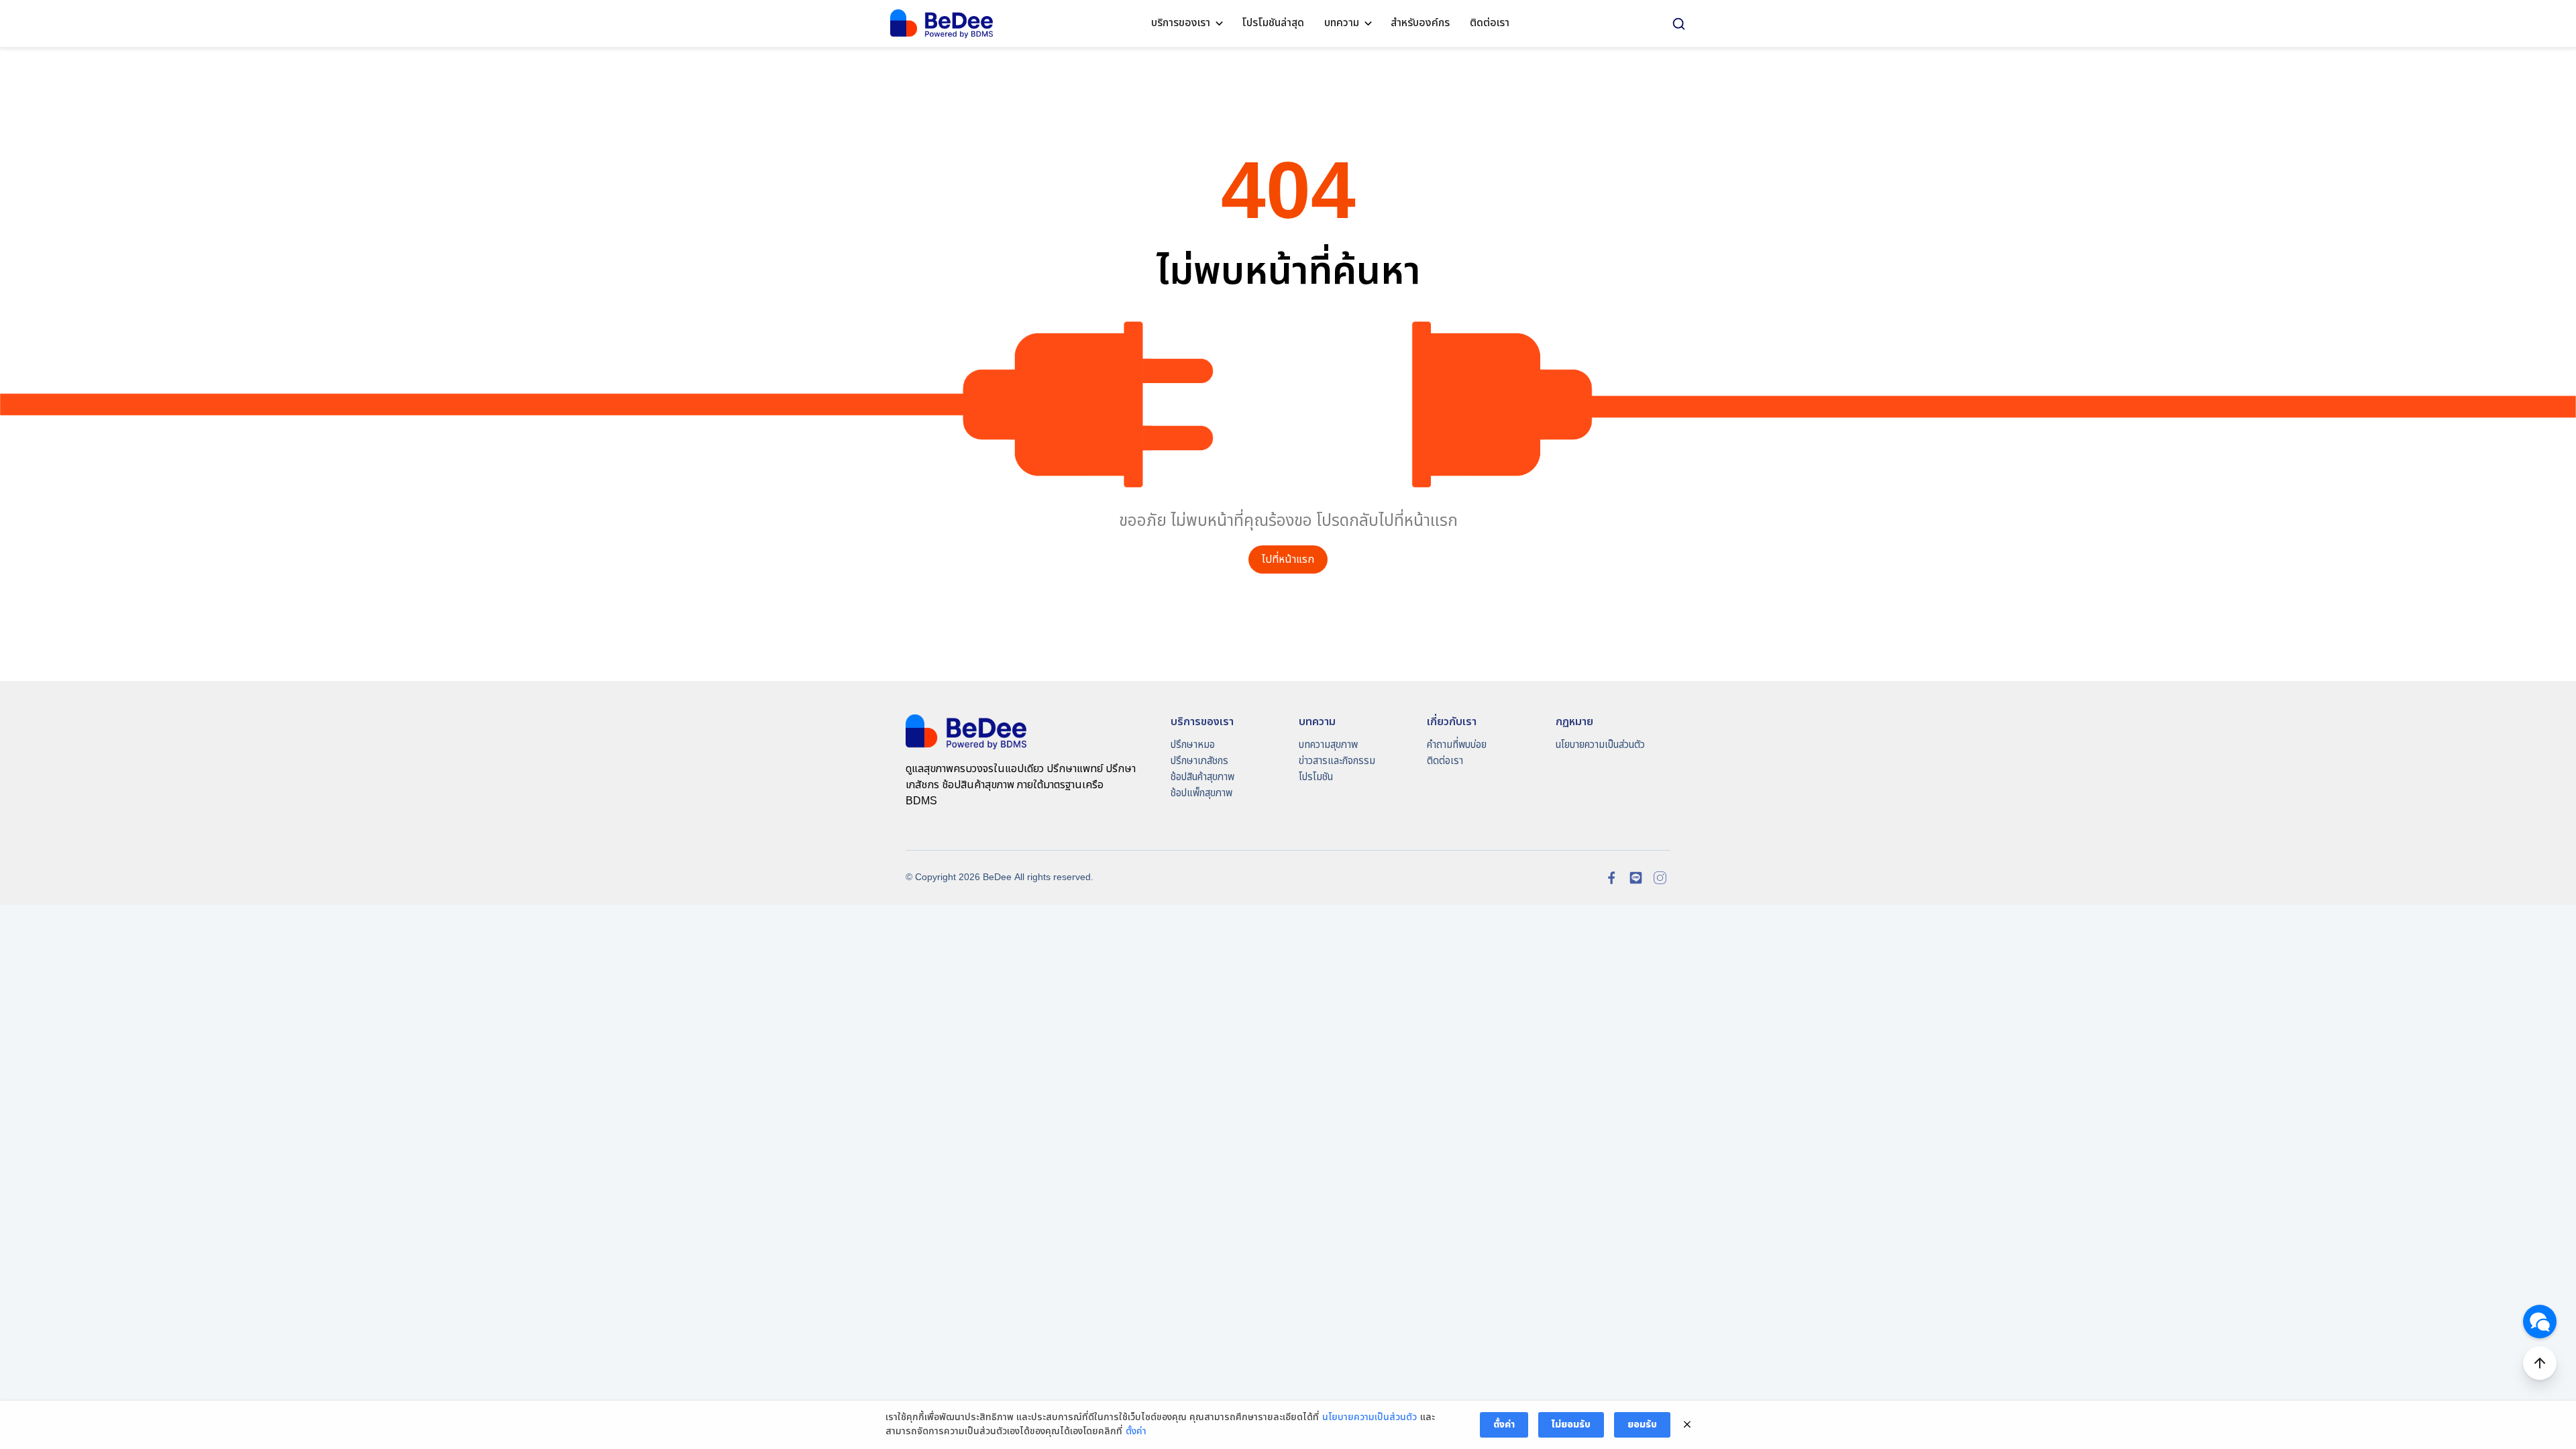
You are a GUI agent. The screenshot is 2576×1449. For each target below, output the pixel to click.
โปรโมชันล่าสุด (1273, 23)
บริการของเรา (1181, 23)
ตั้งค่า (1136, 1432)
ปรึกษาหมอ (1193, 745)
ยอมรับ (1642, 1425)
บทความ (1342, 23)
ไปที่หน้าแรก (1288, 560)
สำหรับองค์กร (1420, 23)
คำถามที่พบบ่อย (1457, 745)
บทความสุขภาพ (1328, 745)
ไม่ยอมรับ (1571, 1425)
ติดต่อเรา (1490, 23)
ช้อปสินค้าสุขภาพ (1202, 777)
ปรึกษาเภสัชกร (1199, 761)
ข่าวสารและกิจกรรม (1337, 761)
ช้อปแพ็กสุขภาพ (1201, 793)
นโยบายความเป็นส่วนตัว (1600, 745)
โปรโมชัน (1316, 777)
